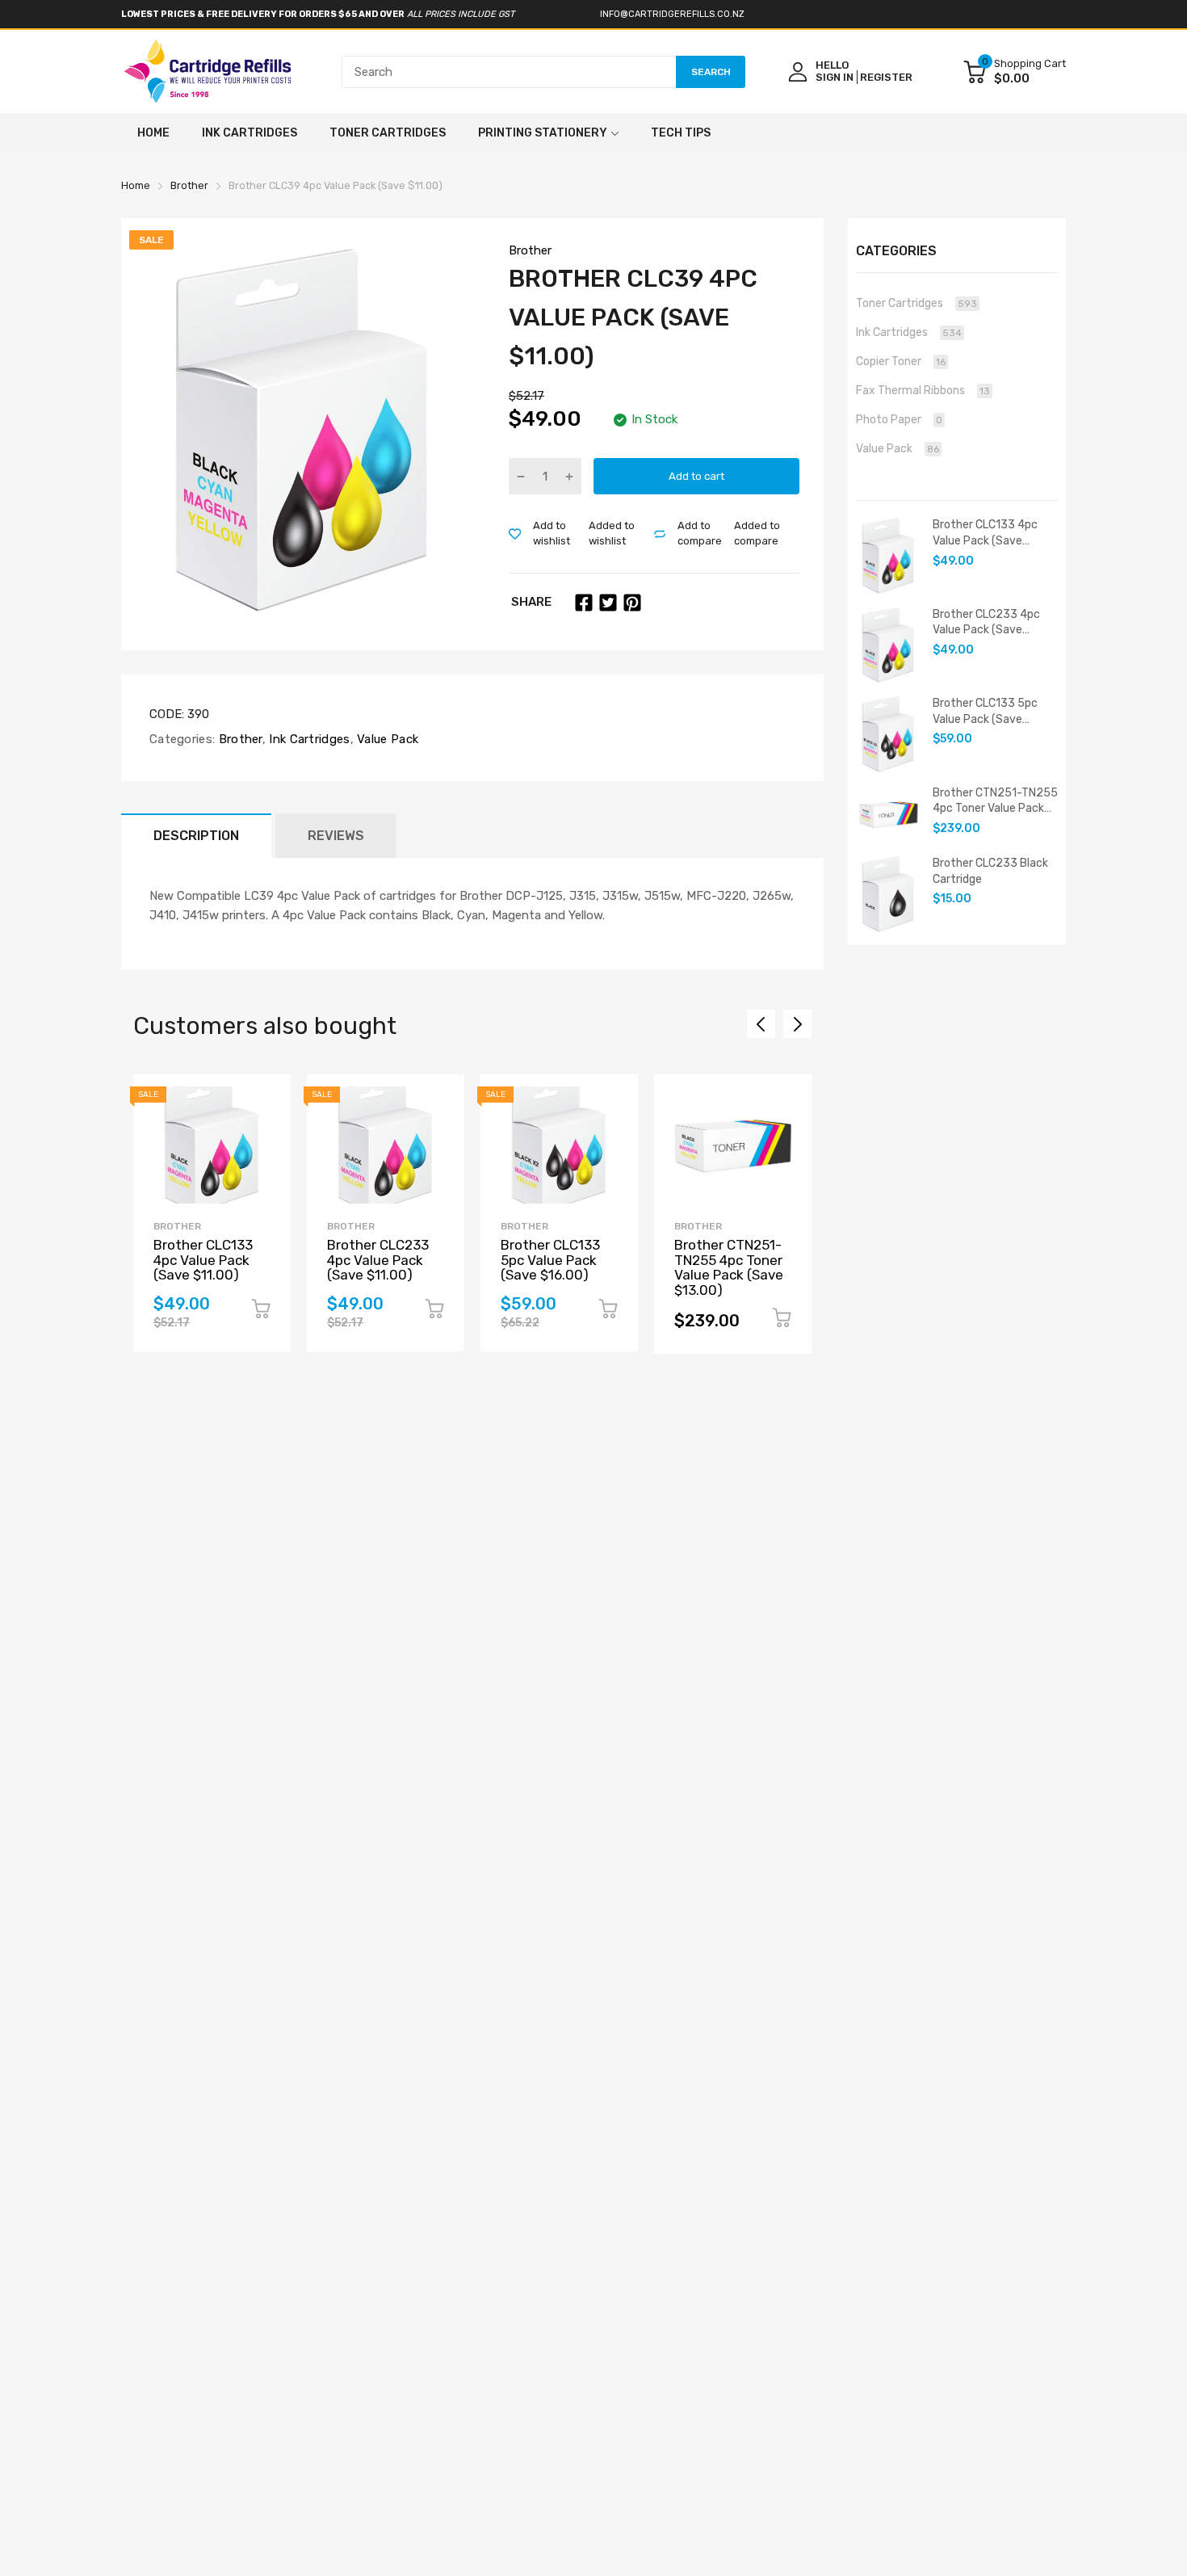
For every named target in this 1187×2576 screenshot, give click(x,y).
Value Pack (386, 739)
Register (886, 77)
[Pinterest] (632, 603)
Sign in (835, 77)
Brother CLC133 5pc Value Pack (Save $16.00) (550, 1260)
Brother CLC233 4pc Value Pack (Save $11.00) (378, 1260)
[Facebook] (584, 603)
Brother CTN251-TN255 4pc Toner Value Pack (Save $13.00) (729, 1267)
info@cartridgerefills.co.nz (672, 14)
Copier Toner (901, 361)
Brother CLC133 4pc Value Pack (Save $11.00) (203, 1260)
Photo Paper (899, 420)
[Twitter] (608, 603)
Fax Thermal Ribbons (923, 391)
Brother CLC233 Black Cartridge (990, 871)
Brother (530, 250)
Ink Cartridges (308, 739)
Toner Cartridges (916, 303)
